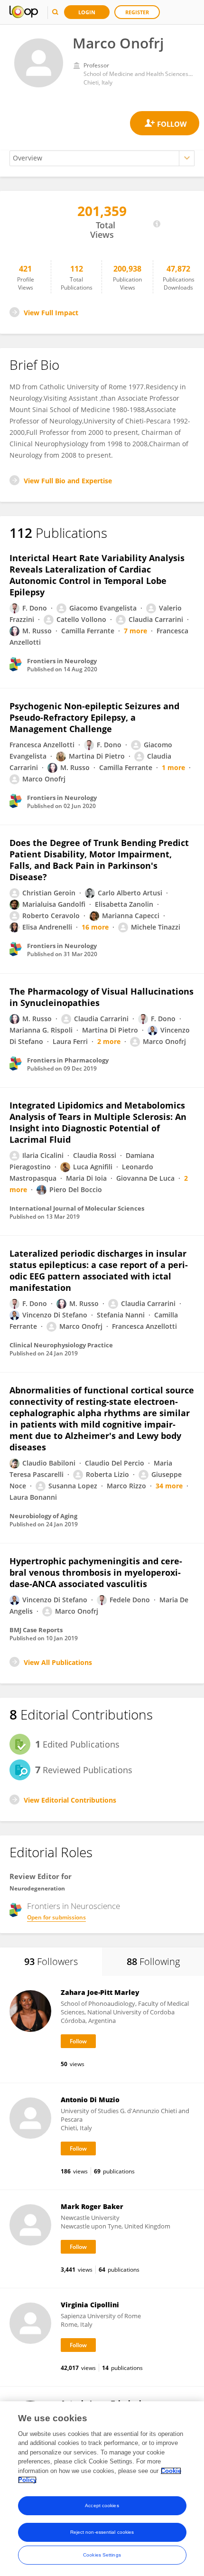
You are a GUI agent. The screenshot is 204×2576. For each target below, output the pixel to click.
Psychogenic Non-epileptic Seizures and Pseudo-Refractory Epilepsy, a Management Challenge (94, 717)
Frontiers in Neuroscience (74, 1906)
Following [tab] (153, 1961)
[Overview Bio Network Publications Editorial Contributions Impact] (102, 158)
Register (137, 12)
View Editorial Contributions (70, 1800)
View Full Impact (51, 313)
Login (87, 12)
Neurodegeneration (37, 1888)
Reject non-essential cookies (102, 2532)
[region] (102, 2489)
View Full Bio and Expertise (68, 481)
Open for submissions (56, 1917)
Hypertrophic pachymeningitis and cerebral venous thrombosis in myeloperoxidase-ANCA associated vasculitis (96, 1572)
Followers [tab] (51, 1961)
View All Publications (58, 1662)
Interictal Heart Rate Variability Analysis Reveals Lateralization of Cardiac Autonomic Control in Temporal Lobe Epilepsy (97, 575)
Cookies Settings (102, 2555)
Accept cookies (102, 2505)
